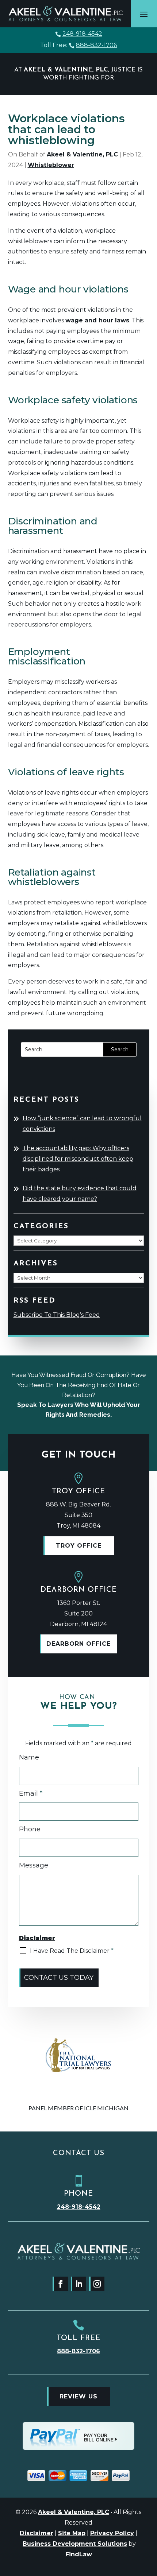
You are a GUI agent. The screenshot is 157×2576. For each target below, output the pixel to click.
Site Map (72, 2533)
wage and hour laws (97, 320)
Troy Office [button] (79, 1546)
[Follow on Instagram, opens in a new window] (97, 2284)
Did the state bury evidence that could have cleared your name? (80, 1194)
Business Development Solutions (75, 2544)
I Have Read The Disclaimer (72, 1951)
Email (31, 1793)
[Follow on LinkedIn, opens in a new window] (78, 2284)
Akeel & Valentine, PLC (82, 154)
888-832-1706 (96, 45)
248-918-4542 (82, 34)
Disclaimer (37, 2533)
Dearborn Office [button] (78, 1644)
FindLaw (79, 2554)
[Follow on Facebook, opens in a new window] (60, 2284)
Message (34, 1865)
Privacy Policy (112, 2533)
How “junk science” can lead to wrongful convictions (82, 1124)
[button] (144, 14)
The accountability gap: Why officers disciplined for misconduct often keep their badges (78, 1159)
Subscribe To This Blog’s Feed (57, 1315)
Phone (30, 1829)
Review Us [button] (78, 2396)
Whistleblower (51, 165)
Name (29, 1757)
